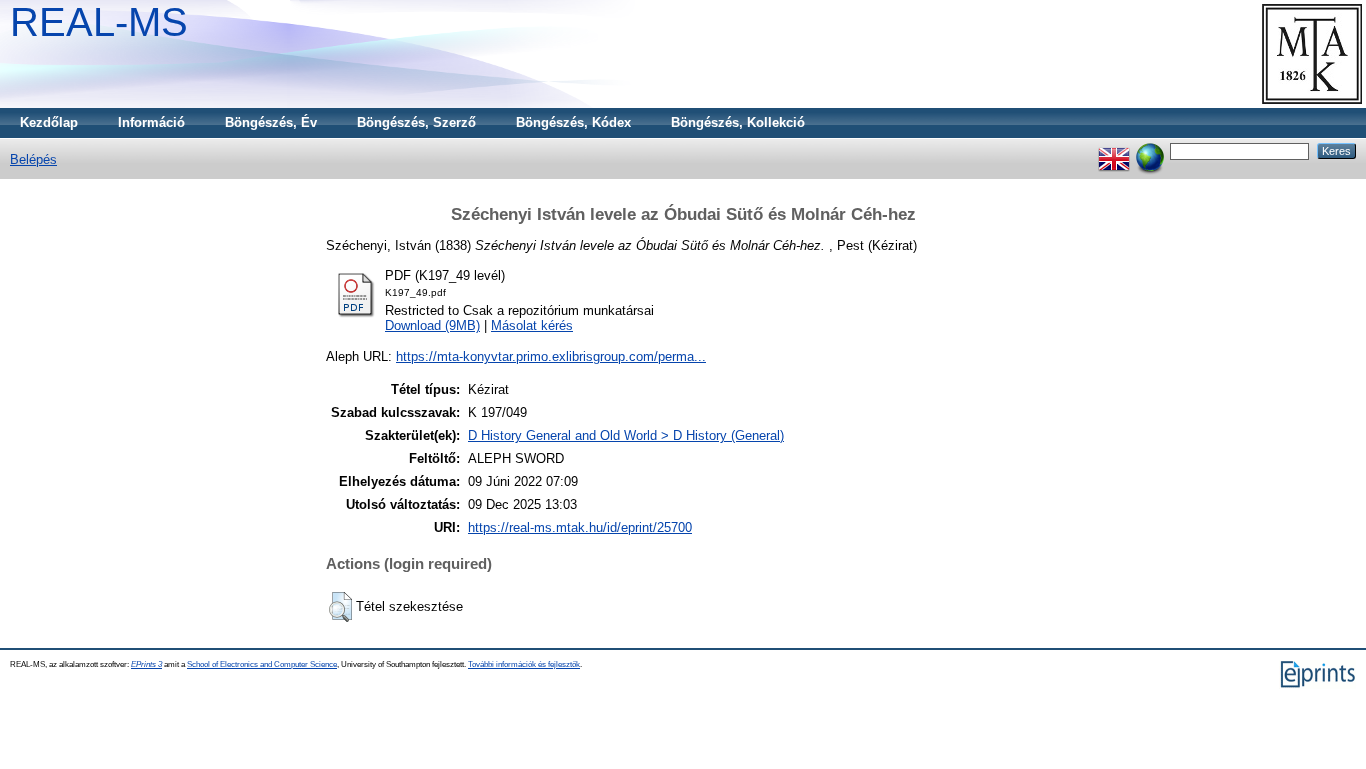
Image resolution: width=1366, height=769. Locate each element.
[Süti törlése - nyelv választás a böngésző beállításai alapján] (1150, 150)
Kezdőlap (49, 122)
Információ (151, 122)
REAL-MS (99, 22)
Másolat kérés (532, 325)
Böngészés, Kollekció (738, 122)
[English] (1114, 150)
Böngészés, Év (271, 122)
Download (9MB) (432, 325)
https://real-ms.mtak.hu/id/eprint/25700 (580, 527)
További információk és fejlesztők (524, 664)
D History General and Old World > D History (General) (626, 435)
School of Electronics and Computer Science (262, 664)
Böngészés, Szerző (416, 122)
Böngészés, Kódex (573, 122)
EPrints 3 (146, 664)
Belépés (33, 159)
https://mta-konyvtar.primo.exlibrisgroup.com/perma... (551, 356)
